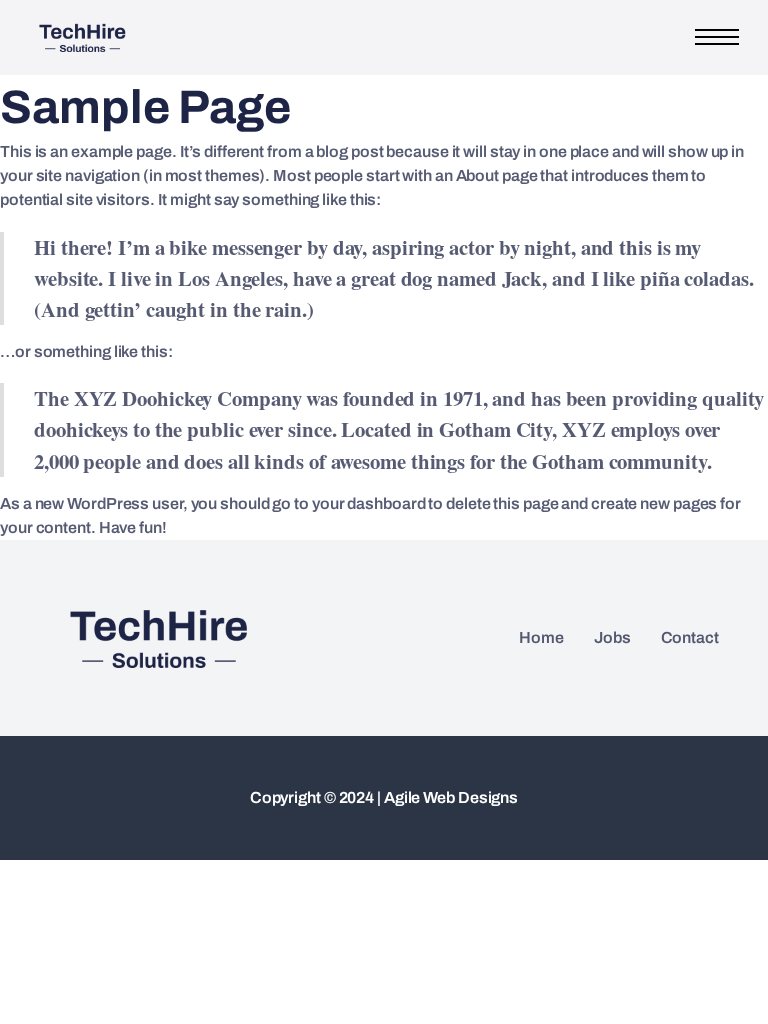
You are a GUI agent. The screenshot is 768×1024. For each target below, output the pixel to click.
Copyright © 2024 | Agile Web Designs (384, 797)
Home (541, 637)
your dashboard (369, 503)
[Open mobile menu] (717, 37)
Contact (690, 637)
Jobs (612, 637)
